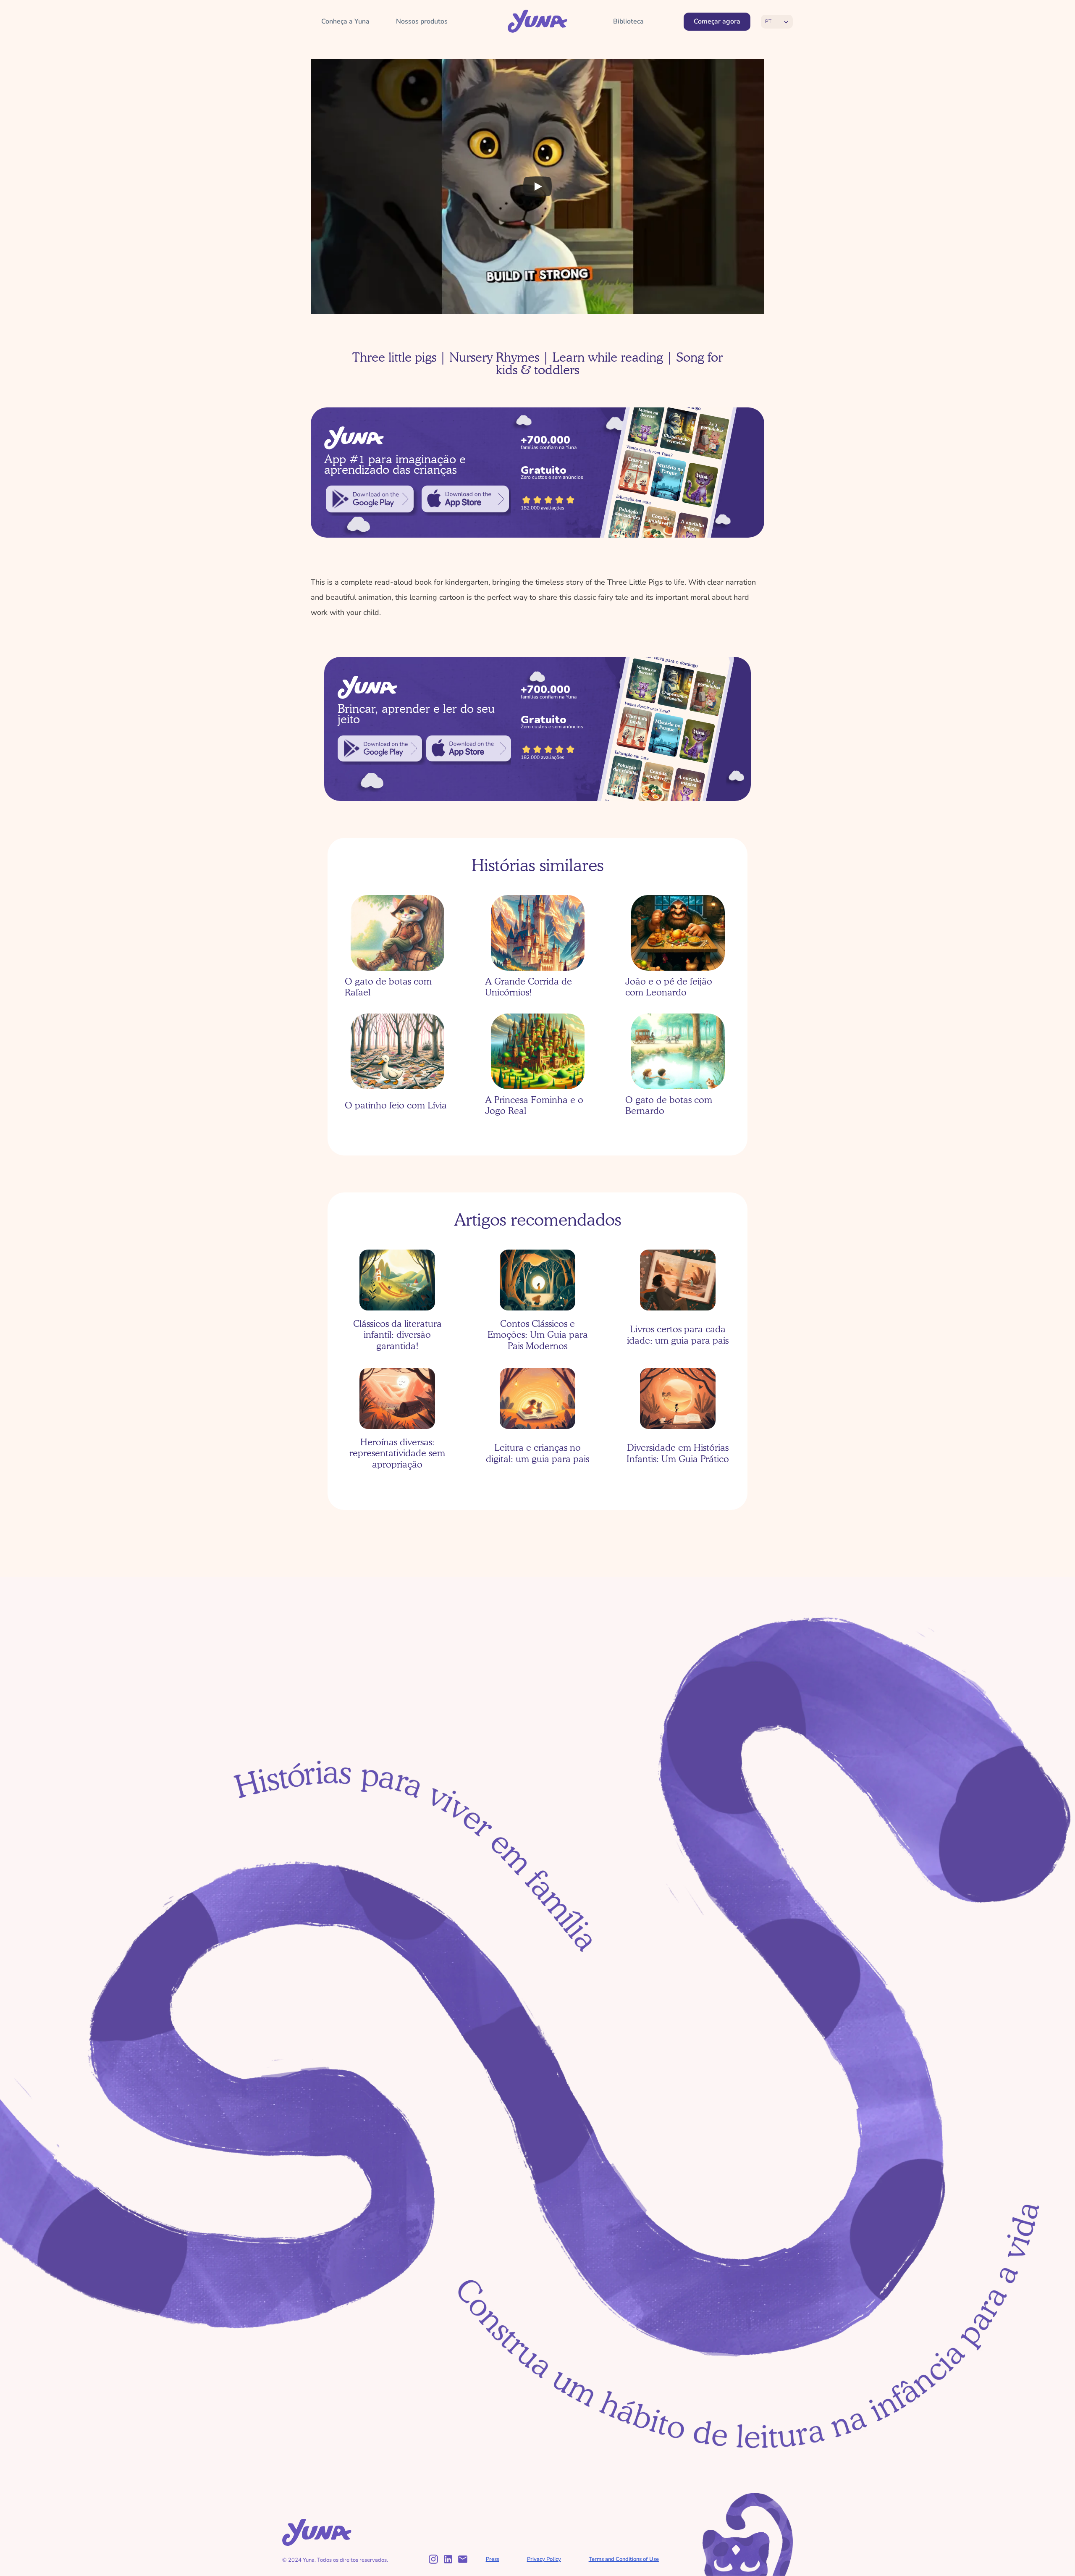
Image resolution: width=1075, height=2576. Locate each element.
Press (493, 2559)
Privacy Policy (544, 2559)
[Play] (537, 186)
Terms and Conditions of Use (624, 2559)
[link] (370, 499)
